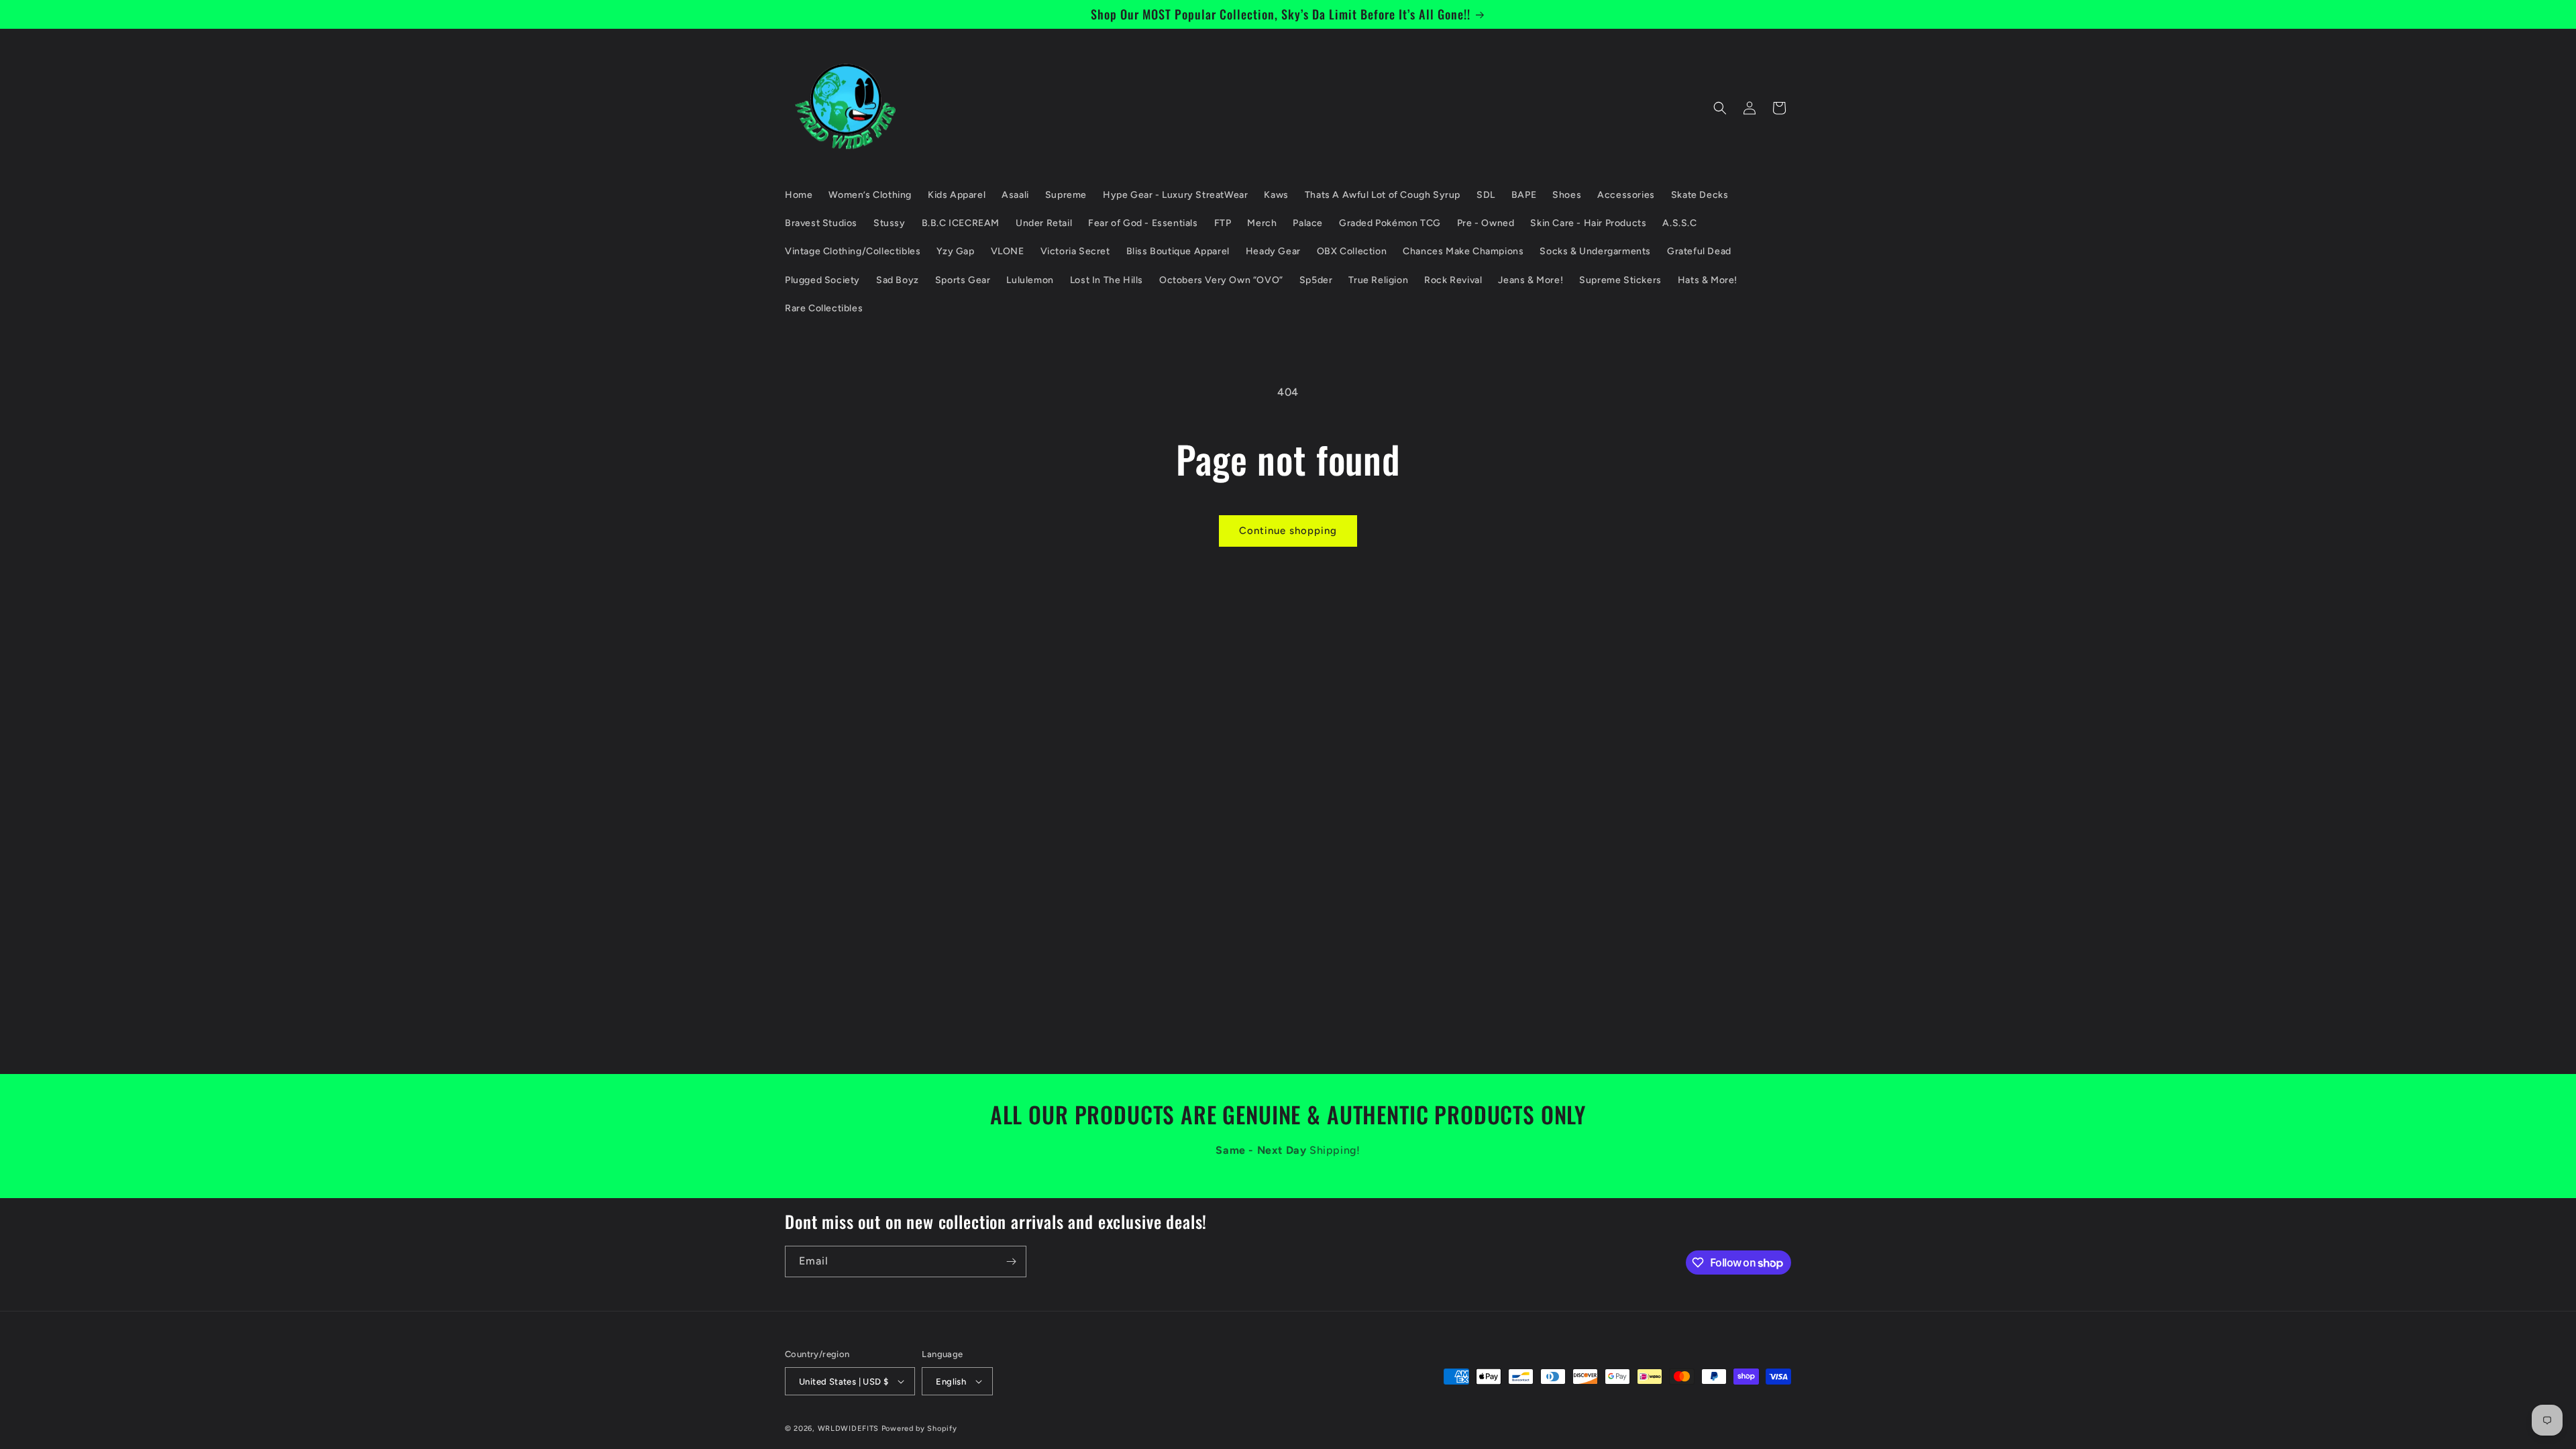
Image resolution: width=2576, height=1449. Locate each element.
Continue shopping (1288, 531)
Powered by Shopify (919, 1429)
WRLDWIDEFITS (848, 1429)
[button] (1720, 108)
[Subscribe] (1011, 1262)
